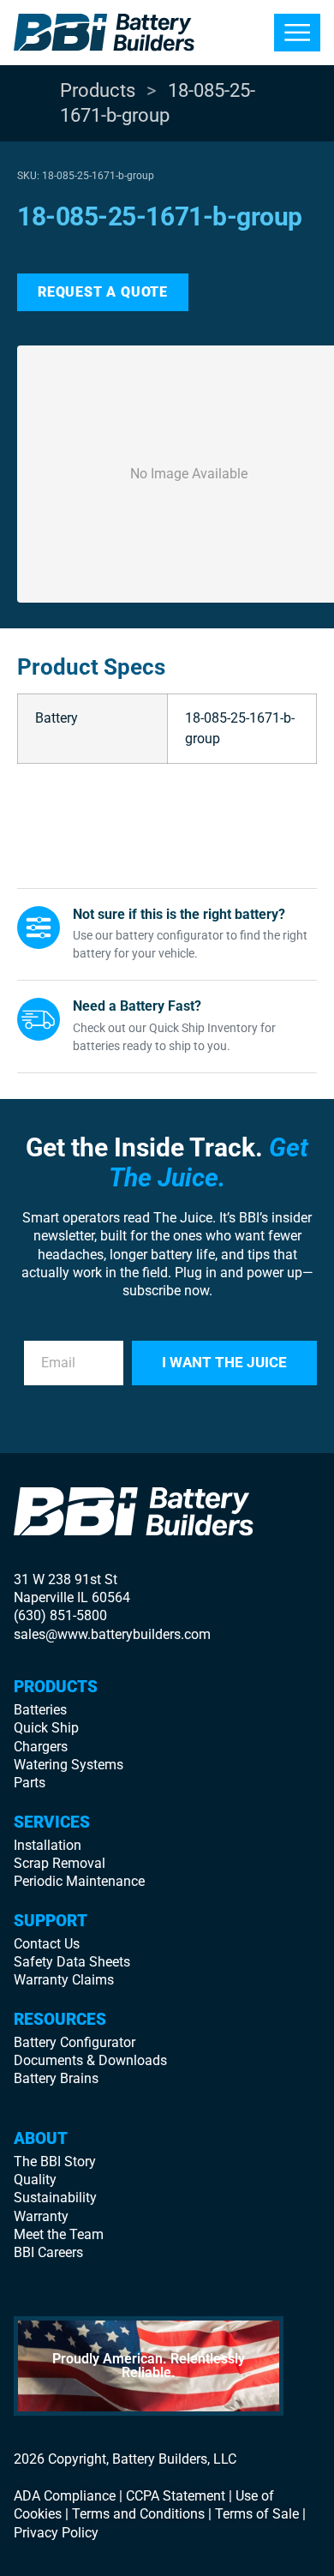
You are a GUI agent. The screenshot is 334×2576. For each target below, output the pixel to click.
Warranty (41, 2216)
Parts (30, 1783)
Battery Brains (56, 2078)
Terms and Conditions (138, 2514)
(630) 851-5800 (60, 1615)
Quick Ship (46, 1728)
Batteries (40, 1710)
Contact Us (47, 1944)
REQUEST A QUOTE (103, 292)
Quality (35, 2180)
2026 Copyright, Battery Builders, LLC (125, 2459)
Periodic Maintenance (79, 1881)
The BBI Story (55, 2162)
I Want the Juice (224, 1362)
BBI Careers (48, 2252)
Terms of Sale (257, 2514)
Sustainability (55, 2198)
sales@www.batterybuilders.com (112, 1634)
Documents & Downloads (90, 2060)
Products (98, 90)
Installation (48, 1845)
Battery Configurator (75, 2042)
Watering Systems (69, 1765)
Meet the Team (59, 2234)
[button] (297, 33)
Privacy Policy (56, 2533)
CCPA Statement (176, 2496)
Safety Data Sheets (72, 1962)
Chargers (41, 1747)
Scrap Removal (60, 1863)
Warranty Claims (64, 1980)
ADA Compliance (65, 2496)
